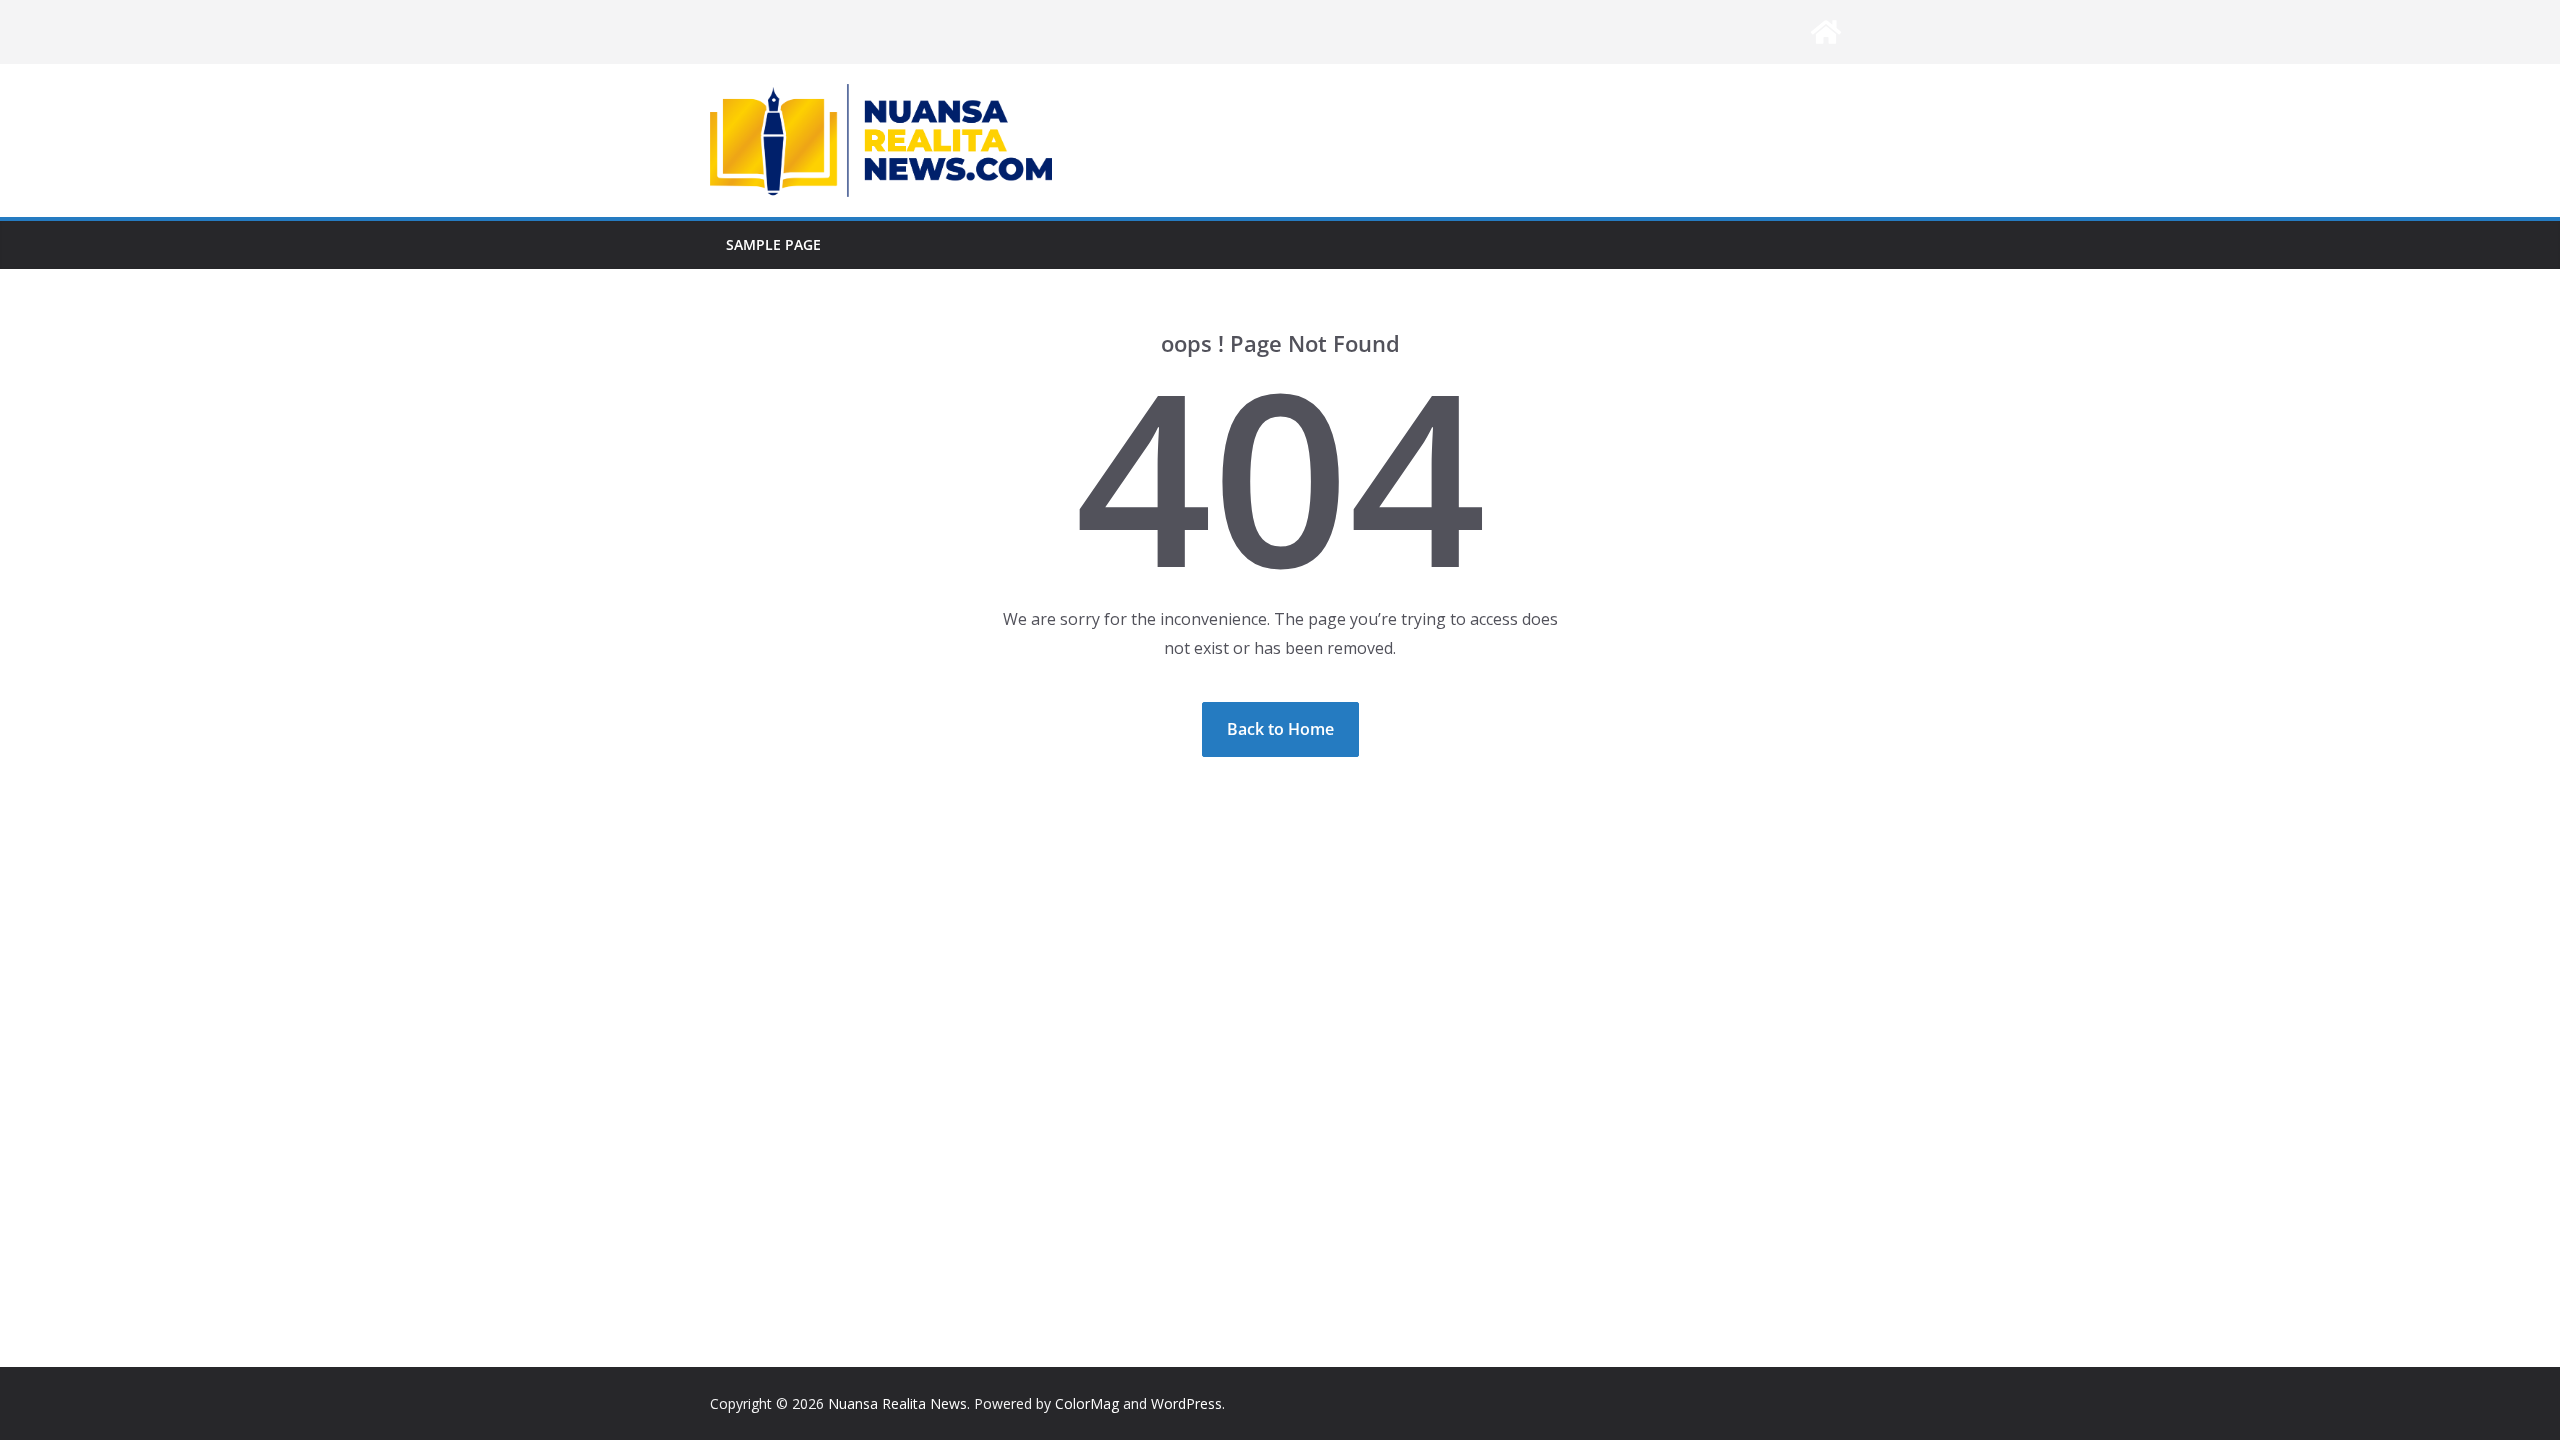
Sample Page (773, 244)
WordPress (1186, 1403)
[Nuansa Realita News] (1826, 32)
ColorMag (1087, 1403)
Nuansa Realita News (897, 1403)
